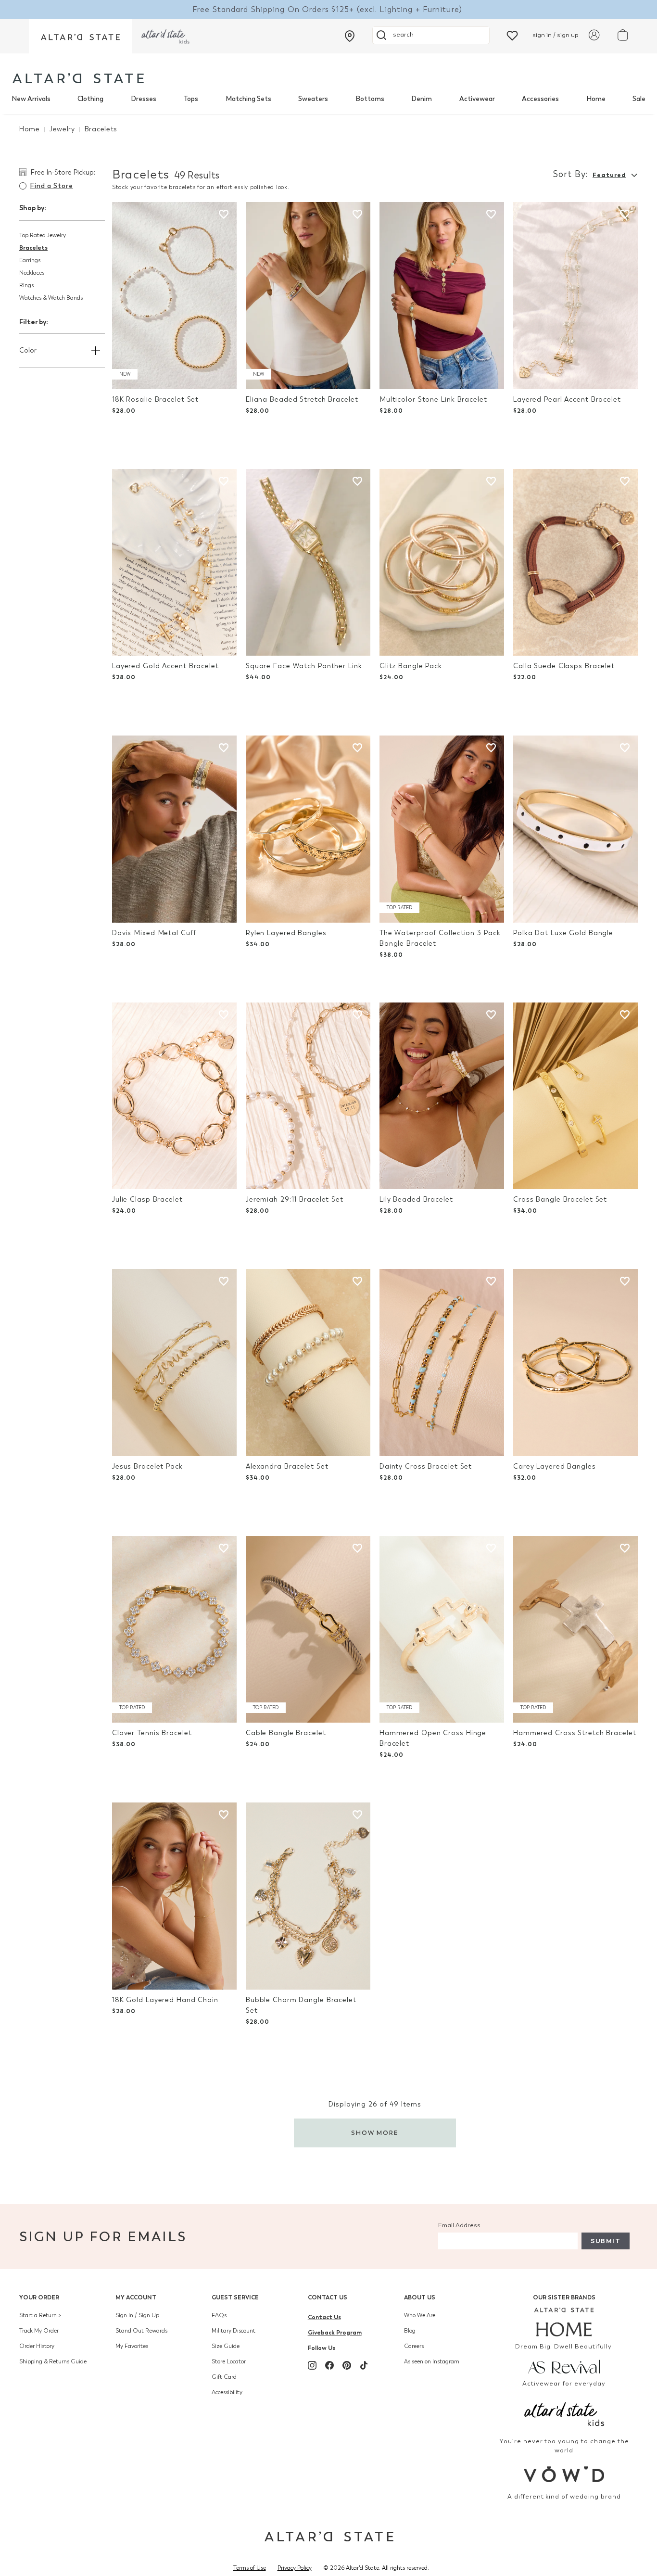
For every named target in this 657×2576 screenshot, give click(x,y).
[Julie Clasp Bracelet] (174, 1096)
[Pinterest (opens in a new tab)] (347, 2365)
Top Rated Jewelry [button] (43, 235)
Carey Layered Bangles (555, 1466)
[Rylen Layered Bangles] (308, 829)
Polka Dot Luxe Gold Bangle (563, 933)
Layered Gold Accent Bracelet (165, 666)
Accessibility (227, 2392)
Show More (375, 2133)
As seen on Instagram (432, 2361)
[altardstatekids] (165, 36)
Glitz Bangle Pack (411, 666)
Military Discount (234, 2331)
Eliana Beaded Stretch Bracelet (302, 400)
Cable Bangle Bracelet (286, 1733)
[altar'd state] (78, 78)
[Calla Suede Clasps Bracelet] (575, 563)
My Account (136, 2297)
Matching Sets (248, 99)
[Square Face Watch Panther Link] (308, 563)
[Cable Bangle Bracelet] (308, 1630)
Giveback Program (335, 2332)
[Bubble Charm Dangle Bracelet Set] (308, 1896)
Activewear (477, 99)
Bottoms (370, 99)
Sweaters (313, 99)
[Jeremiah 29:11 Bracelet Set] (308, 1096)
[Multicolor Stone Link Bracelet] (442, 296)
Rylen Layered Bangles (286, 933)
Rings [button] (26, 285)
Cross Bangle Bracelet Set (560, 1199)
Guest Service (235, 2297)
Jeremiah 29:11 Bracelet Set (295, 1199)
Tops (191, 99)
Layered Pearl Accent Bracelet (567, 400)
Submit (606, 2241)
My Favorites (132, 2346)
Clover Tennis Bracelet (152, 1733)
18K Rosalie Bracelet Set (155, 400)
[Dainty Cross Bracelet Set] (442, 1363)
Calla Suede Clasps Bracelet (564, 666)
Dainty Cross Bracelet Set (426, 1466)
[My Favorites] (512, 35)
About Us (420, 2297)
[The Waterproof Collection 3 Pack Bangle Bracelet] (442, 829)
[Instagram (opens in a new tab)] (312, 2365)
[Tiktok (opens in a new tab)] (364, 2365)
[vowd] (564, 2474)
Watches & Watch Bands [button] (51, 298)
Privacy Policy (295, 2568)
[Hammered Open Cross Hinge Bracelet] (442, 1630)
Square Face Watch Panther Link (304, 666)
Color (28, 350)
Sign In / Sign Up (137, 2315)
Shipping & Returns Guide (53, 2361)
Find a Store (51, 186)
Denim (422, 99)
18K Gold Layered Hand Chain (165, 2000)
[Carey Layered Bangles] (575, 1363)
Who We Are (420, 2315)
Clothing (90, 99)
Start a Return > (40, 2315)
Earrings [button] (30, 260)
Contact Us (328, 2297)
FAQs (219, 2315)
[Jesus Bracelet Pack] (174, 1363)
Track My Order (39, 2331)
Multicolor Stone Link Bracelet (433, 400)
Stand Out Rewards (141, 2331)
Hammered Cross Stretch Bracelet (575, 1733)
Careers (414, 2346)
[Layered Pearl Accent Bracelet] (575, 296)
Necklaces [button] (32, 273)
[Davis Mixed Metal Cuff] (174, 829)
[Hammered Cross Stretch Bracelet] (575, 1630)
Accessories (540, 99)
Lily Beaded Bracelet (416, 1199)
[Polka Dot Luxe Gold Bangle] (575, 829)
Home (596, 99)
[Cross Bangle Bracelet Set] (575, 1096)
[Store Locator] (350, 36)
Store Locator (229, 2361)
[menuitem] (31, 99)
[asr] (564, 2366)
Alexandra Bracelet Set (287, 1466)
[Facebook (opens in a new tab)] (329, 2365)
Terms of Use (250, 2568)
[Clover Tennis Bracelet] (174, 1630)
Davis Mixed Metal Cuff (154, 933)
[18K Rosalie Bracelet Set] (174, 296)
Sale (639, 99)
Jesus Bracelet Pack (147, 1466)
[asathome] (564, 2322)
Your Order (39, 2297)
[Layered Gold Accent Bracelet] (174, 563)
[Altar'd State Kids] (564, 2413)
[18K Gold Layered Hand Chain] (174, 1896)
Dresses (144, 99)
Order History (37, 2346)
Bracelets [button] (33, 247)
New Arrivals (31, 99)
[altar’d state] (80, 36)
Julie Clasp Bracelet (147, 1199)
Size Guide (226, 2346)
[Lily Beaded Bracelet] (442, 1096)
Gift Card (224, 2377)
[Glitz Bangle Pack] (442, 563)
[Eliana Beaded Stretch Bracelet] (308, 296)
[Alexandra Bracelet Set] (308, 1363)
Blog (410, 2331)
